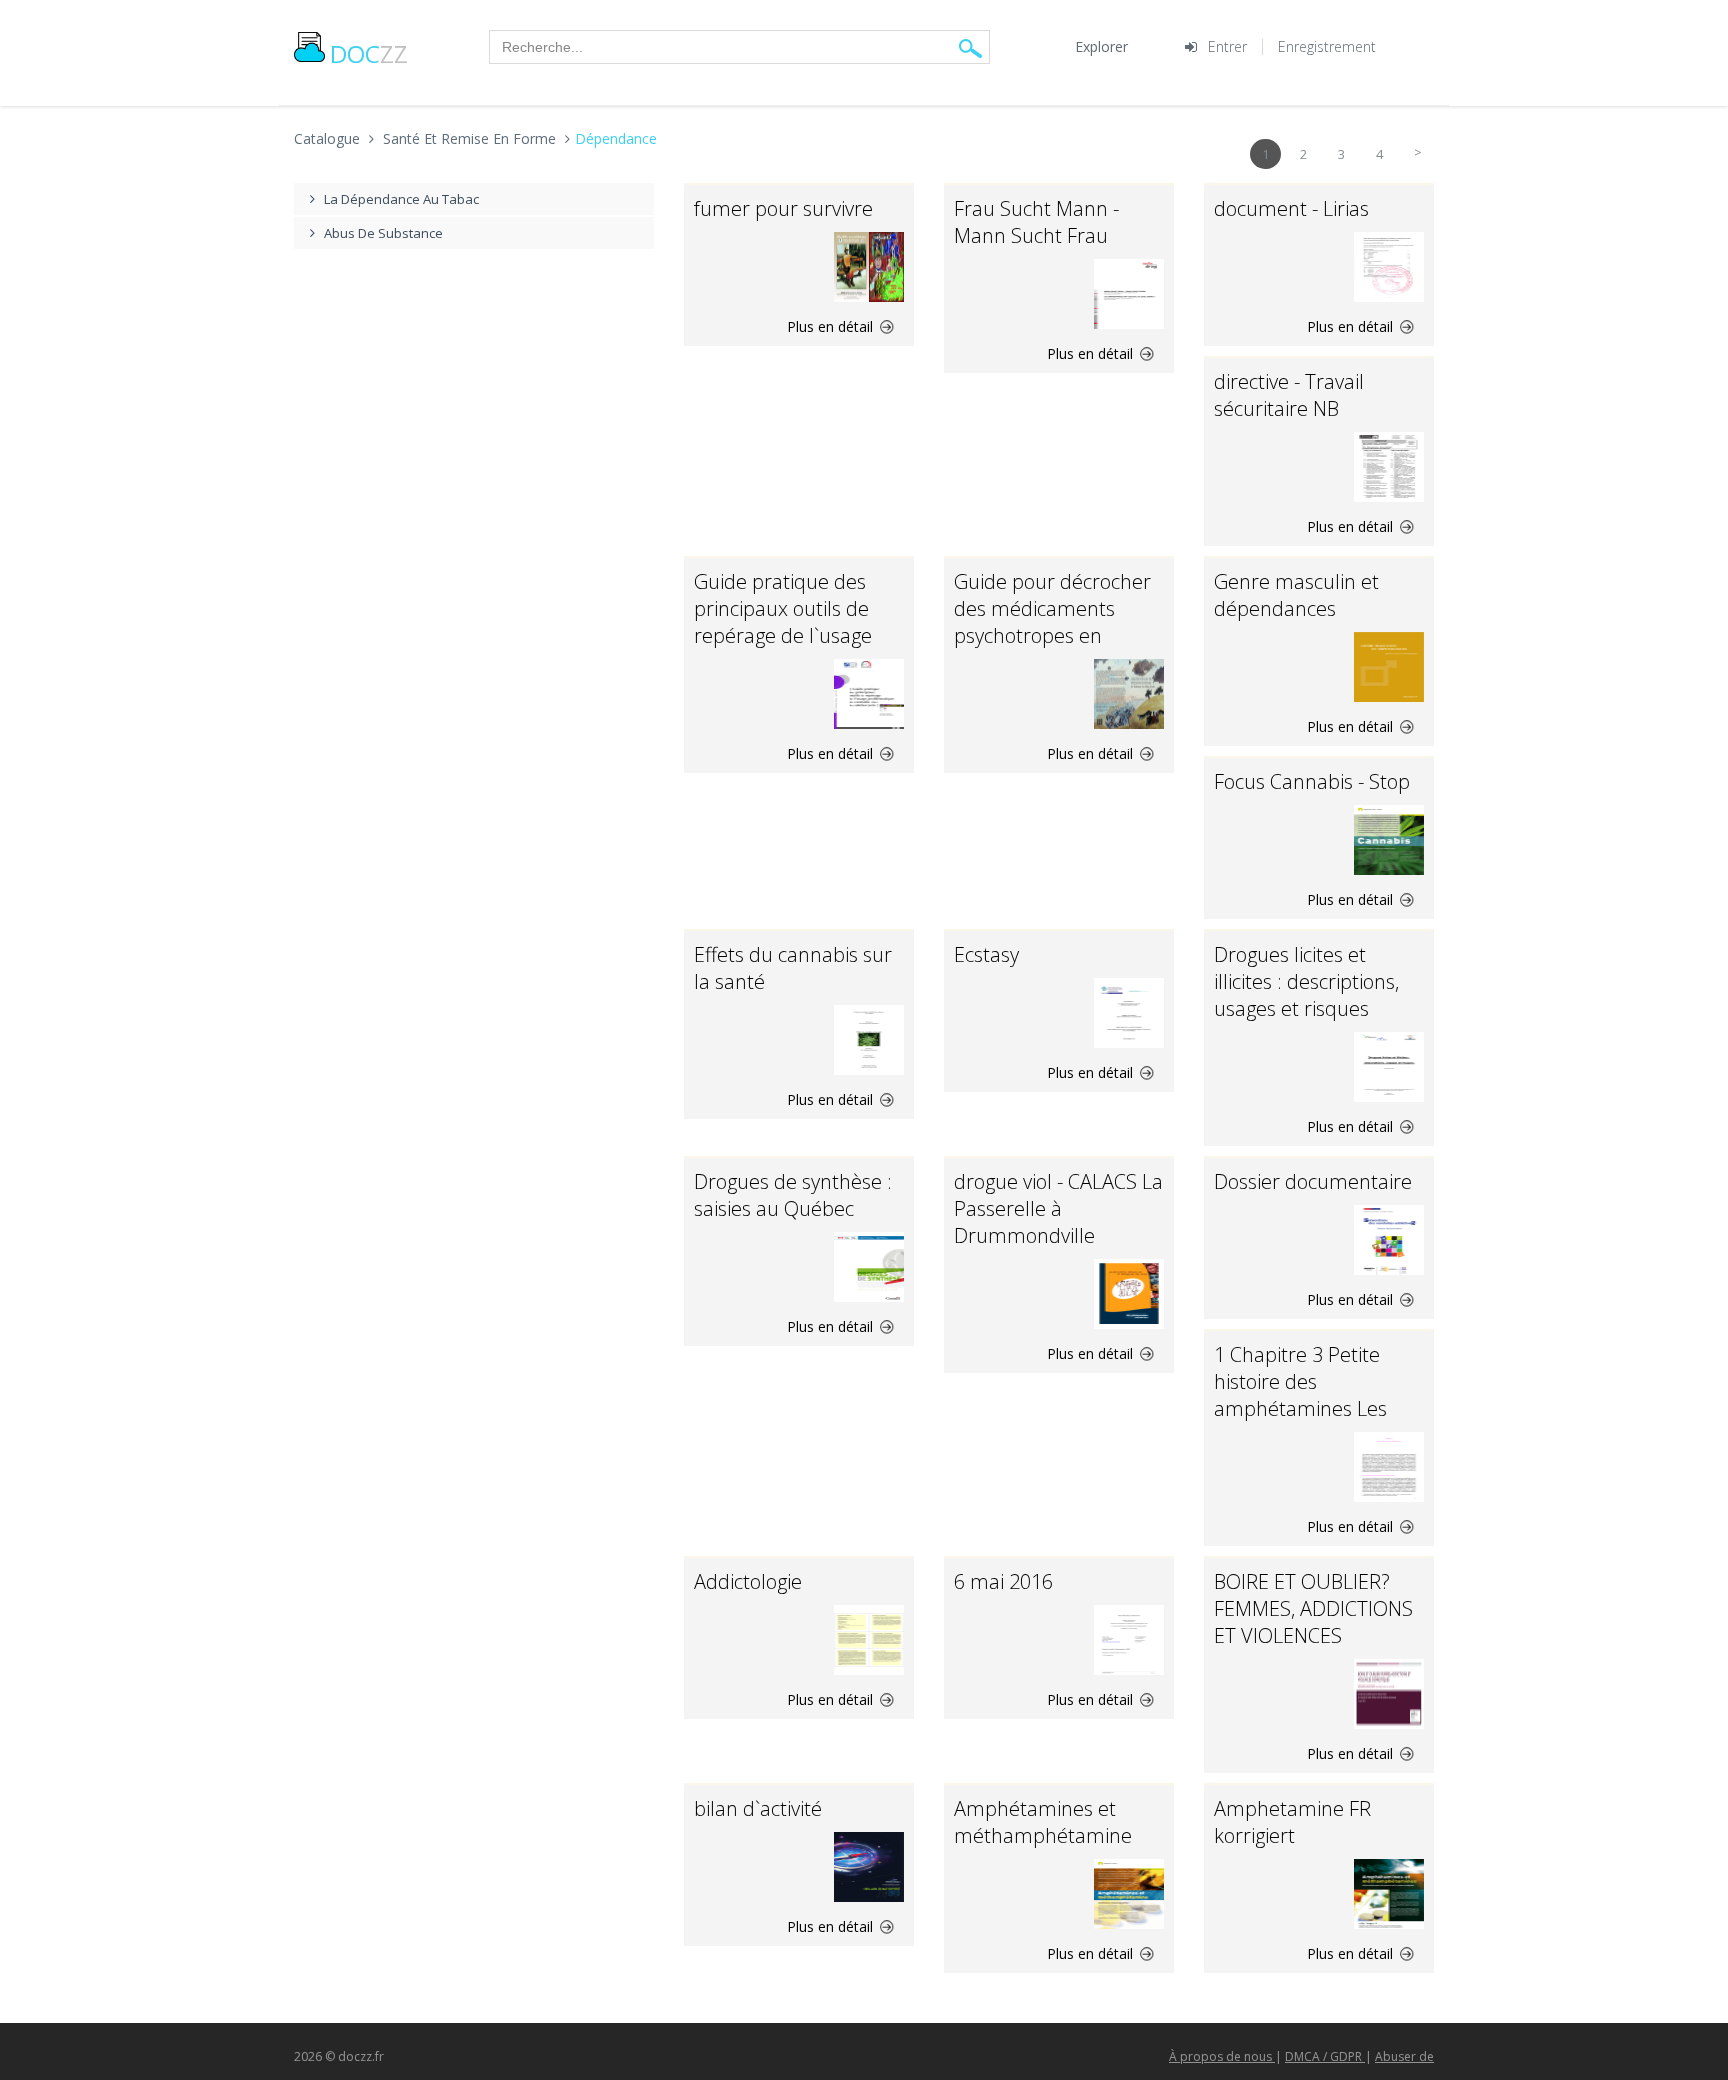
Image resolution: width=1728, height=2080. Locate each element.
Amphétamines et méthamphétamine (1043, 1822)
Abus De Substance (383, 233)
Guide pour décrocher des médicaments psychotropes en (1052, 608)
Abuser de (1404, 2056)
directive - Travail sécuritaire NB (1289, 395)
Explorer (1101, 46)
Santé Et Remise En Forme (469, 138)
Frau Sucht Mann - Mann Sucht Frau (1036, 222)
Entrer (1227, 46)
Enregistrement (1327, 46)
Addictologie (748, 1581)
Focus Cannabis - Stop (1312, 781)
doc (369, 53)
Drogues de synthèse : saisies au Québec (793, 1195)
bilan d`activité (758, 1808)
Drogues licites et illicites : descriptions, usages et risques (1306, 981)
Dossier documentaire (1313, 1181)
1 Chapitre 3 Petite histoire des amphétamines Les (1300, 1381)
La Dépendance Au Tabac (401, 199)
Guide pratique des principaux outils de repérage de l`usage (783, 608)
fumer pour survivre (783, 208)
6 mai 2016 (1003, 1581)
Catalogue (327, 138)
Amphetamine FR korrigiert (1292, 1822)
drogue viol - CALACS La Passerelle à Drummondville (1058, 1208)
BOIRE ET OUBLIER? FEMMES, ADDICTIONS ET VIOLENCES (1313, 1608)
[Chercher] (970, 47)
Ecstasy (986, 954)
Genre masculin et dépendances (1296, 595)
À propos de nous (1222, 2056)
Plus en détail (832, 326)
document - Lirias (1291, 208)
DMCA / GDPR (1325, 2056)
